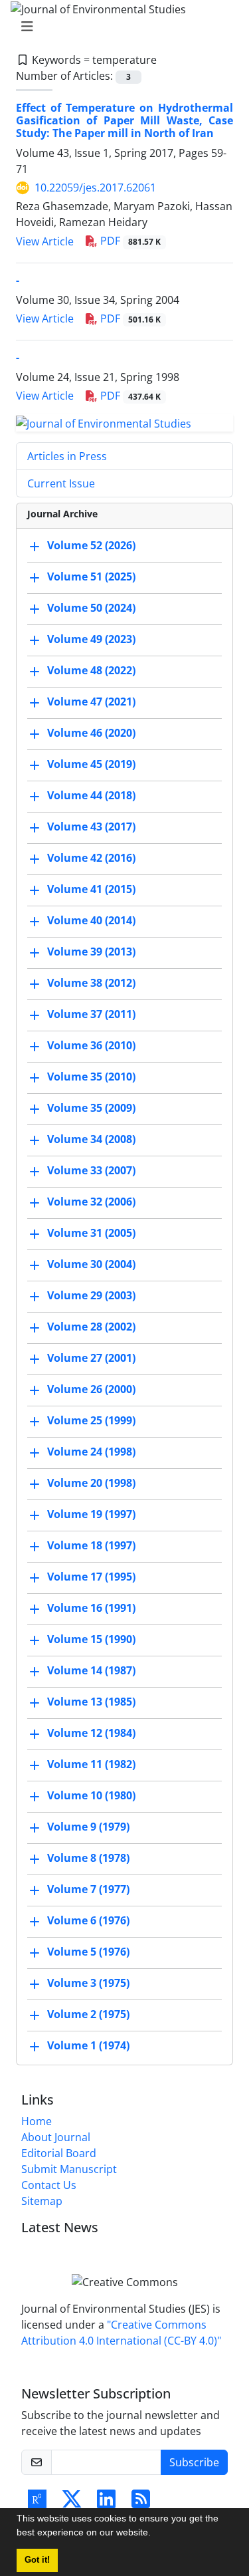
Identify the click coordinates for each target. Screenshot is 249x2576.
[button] (155, 2534)
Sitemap (42, 2201)
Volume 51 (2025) (91, 577)
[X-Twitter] (72, 2503)
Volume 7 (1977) (88, 1889)
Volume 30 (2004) (91, 1264)
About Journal (56, 2137)
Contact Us (49, 2185)
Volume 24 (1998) (91, 1452)
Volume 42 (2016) (91, 858)
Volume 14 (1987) (91, 1670)
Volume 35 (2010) (91, 1077)
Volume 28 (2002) (91, 1327)
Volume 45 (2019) (91, 764)
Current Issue (61, 483)
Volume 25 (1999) (91, 1420)
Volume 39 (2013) (91, 952)
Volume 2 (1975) (88, 2014)
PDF (129, 241)
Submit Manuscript (69, 2169)
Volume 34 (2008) (91, 1139)
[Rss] (141, 2503)
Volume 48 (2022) (91, 670)
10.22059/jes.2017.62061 (95, 188)
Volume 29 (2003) (91, 1295)
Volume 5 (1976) (88, 1952)
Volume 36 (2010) (91, 1045)
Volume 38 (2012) (91, 983)
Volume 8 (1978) (88, 1858)
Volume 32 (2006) (91, 1202)
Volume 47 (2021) (91, 702)
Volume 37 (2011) (91, 1014)
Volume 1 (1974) (88, 2045)
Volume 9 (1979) (88, 1827)
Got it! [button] (37, 2560)
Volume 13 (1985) (91, 1702)
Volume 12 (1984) (91, 1733)
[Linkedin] (106, 2503)
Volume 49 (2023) (91, 639)
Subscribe (194, 2462)
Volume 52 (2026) (91, 545)
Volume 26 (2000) (91, 1389)
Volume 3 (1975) (88, 1983)
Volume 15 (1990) (91, 1639)
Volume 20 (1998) (91, 1483)
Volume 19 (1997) (91, 1514)
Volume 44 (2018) (91, 795)
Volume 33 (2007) (91, 1170)
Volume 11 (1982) (91, 1764)
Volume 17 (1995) (91, 1577)
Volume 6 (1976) (88, 1920)
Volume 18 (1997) (91, 1545)
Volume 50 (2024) (91, 608)
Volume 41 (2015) (91, 889)
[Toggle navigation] (121, 27)
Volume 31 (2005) (91, 1233)
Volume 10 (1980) (91, 1795)
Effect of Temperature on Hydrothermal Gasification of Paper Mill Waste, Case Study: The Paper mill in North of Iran (124, 120)
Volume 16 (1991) (91, 1608)
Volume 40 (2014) (91, 920)
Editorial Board (59, 2153)
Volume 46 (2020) (91, 733)
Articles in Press (67, 456)
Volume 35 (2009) (91, 1108)
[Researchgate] (37, 2503)
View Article (45, 241)
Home (37, 2121)
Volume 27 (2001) (91, 1358)
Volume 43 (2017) (91, 827)
